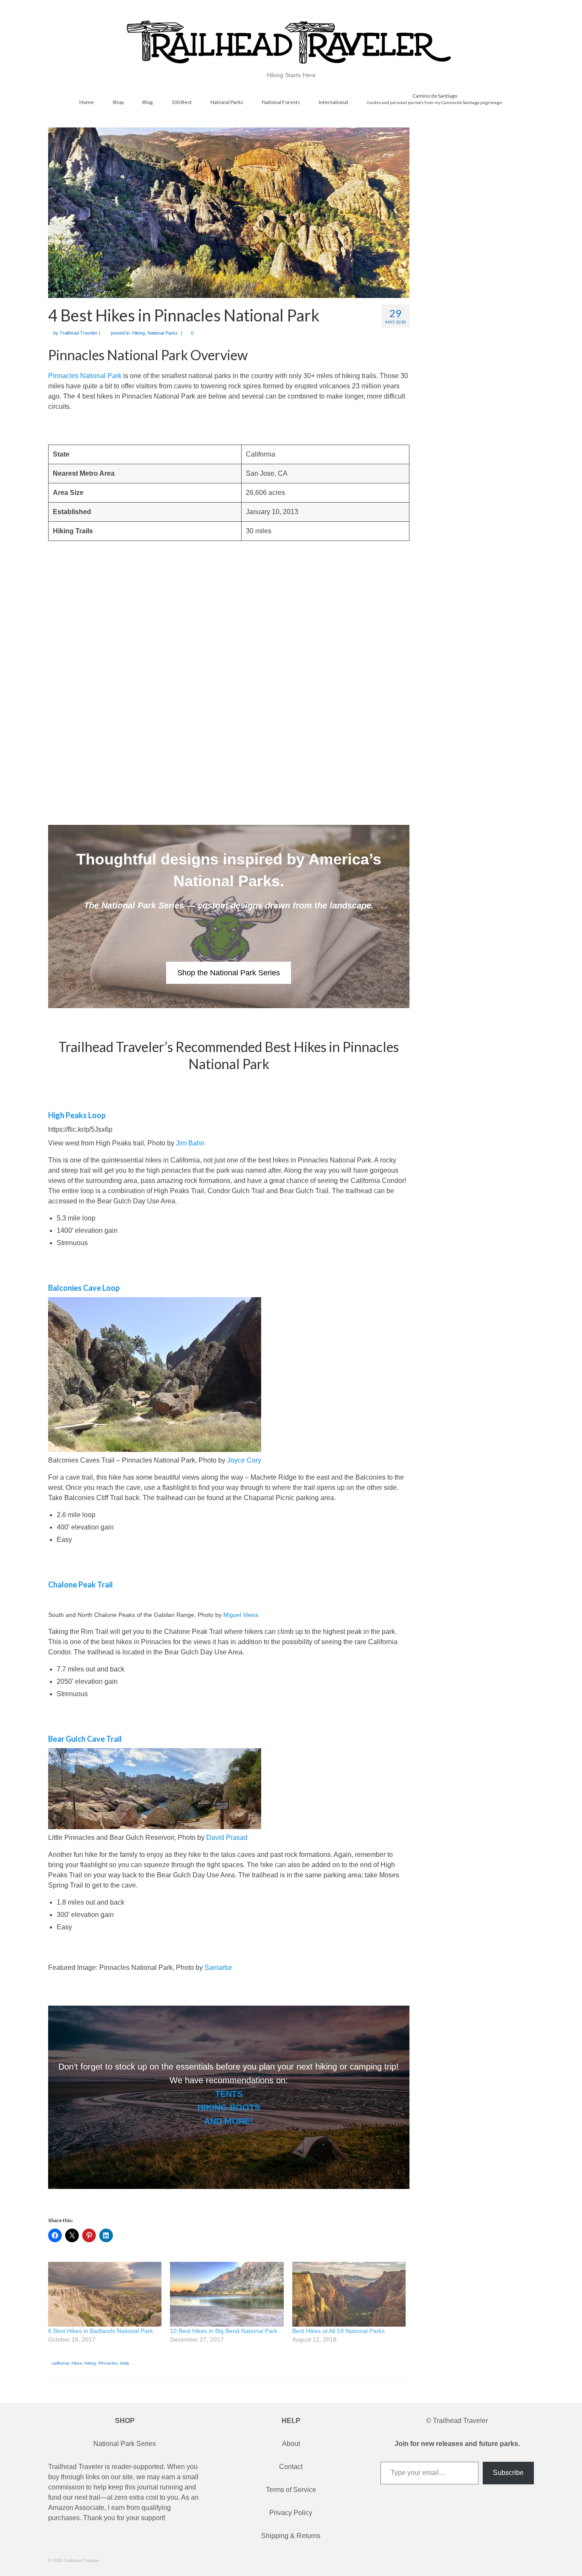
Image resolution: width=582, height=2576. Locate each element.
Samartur (218, 1967)
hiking (90, 2363)
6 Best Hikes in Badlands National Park (101, 2331)
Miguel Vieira (241, 1615)
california (60, 2363)
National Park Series (125, 2444)
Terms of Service (291, 2490)
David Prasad (227, 1837)
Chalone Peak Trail (81, 1584)
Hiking (138, 333)
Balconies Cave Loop (84, 1288)
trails (125, 2363)
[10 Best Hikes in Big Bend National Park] (227, 2294)
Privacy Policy (291, 2513)
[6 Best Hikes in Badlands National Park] (105, 2294)
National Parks (163, 333)
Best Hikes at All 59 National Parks (339, 2331)
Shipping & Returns (291, 2536)
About (291, 2444)
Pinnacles (108, 2363)
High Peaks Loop (77, 1115)
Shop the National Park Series (229, 973)
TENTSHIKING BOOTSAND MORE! (229, 2108)
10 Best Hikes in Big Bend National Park (224, 2331)
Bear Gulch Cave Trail (85, 1739)
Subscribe (508, 2473)
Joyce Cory (244, 1460)
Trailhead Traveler (79, 333)
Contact (291, 2467)
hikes (77, 2363)
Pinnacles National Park (85, 376)
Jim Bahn (190, 1143)
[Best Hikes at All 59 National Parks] (349, 2294)
